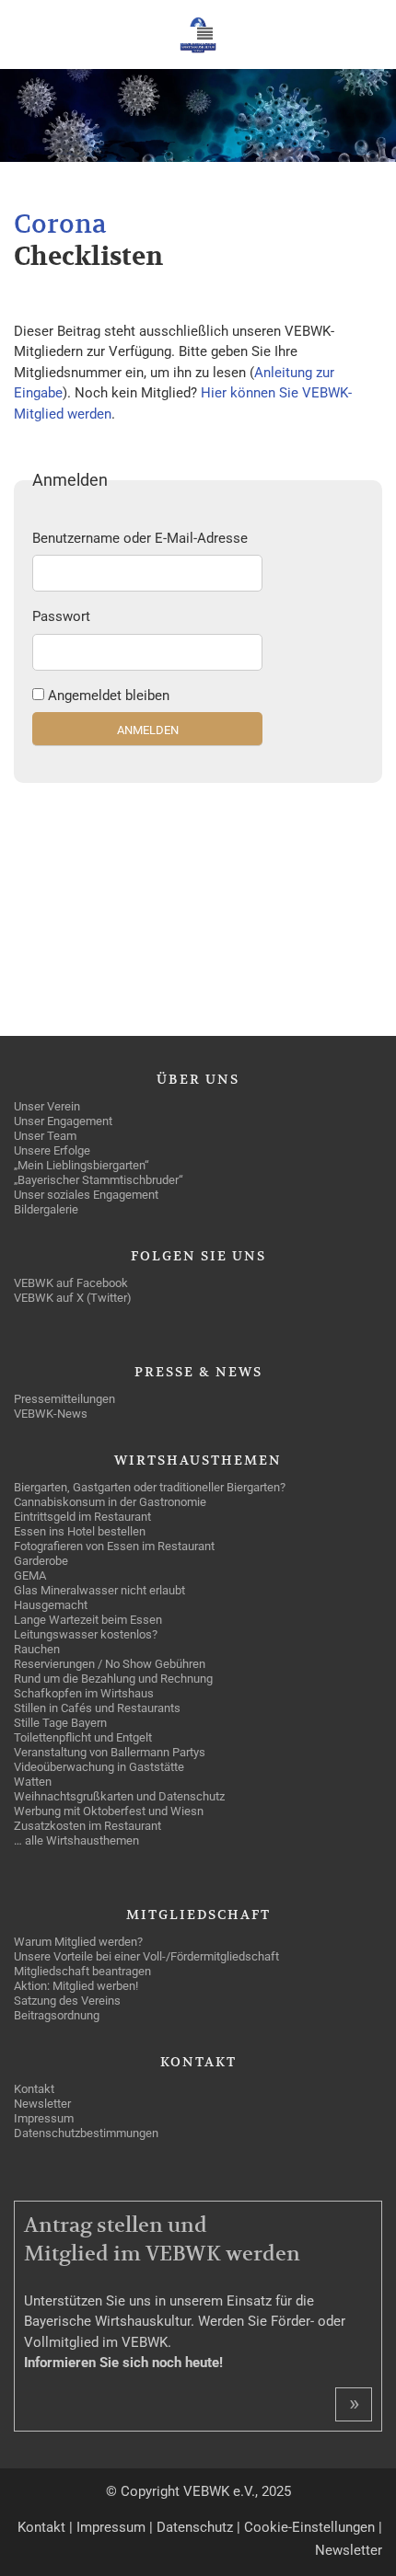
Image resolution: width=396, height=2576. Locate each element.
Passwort (61, 616)
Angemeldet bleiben (109, 696)
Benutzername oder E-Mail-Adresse (140, 538)
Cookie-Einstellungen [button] (309, 2527)
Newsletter (349, 2550)
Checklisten (88, 257)
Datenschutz (195, 2527)
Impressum (111, 2527)
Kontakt (41, 2527)
